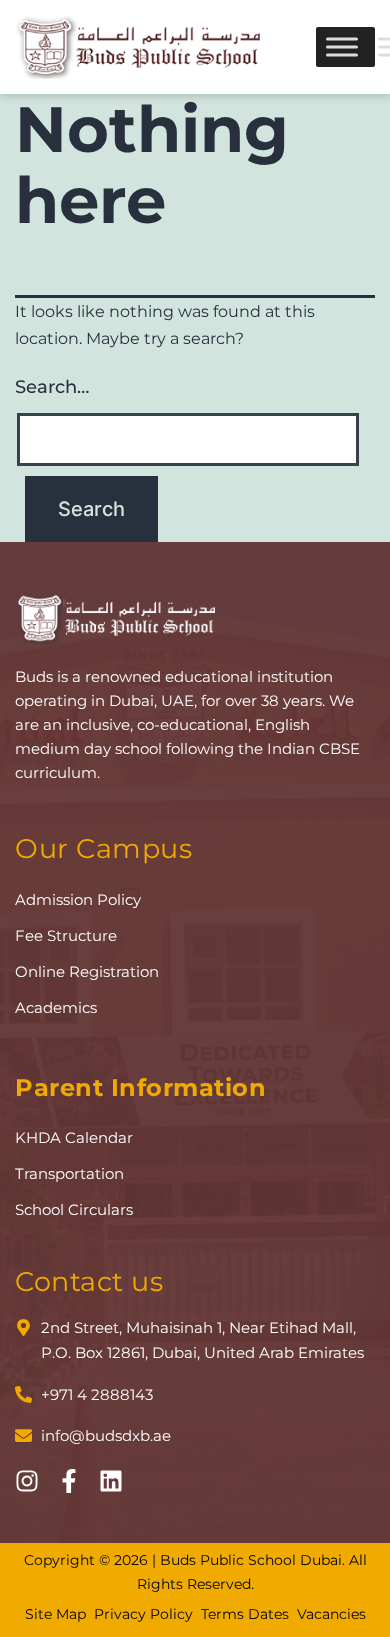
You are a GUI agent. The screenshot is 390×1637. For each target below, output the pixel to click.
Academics (56, 1007)
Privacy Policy (143, 1614)
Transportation (69, 1173)
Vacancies (331, 1614)
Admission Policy (78, 899)
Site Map (55, 1614)
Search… (52, 387)
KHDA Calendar (74, 1137)
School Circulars (74, 1209)
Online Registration (87, 971)
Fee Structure (66, 935)
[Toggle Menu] (342, 46)
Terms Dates (245, 1614)
